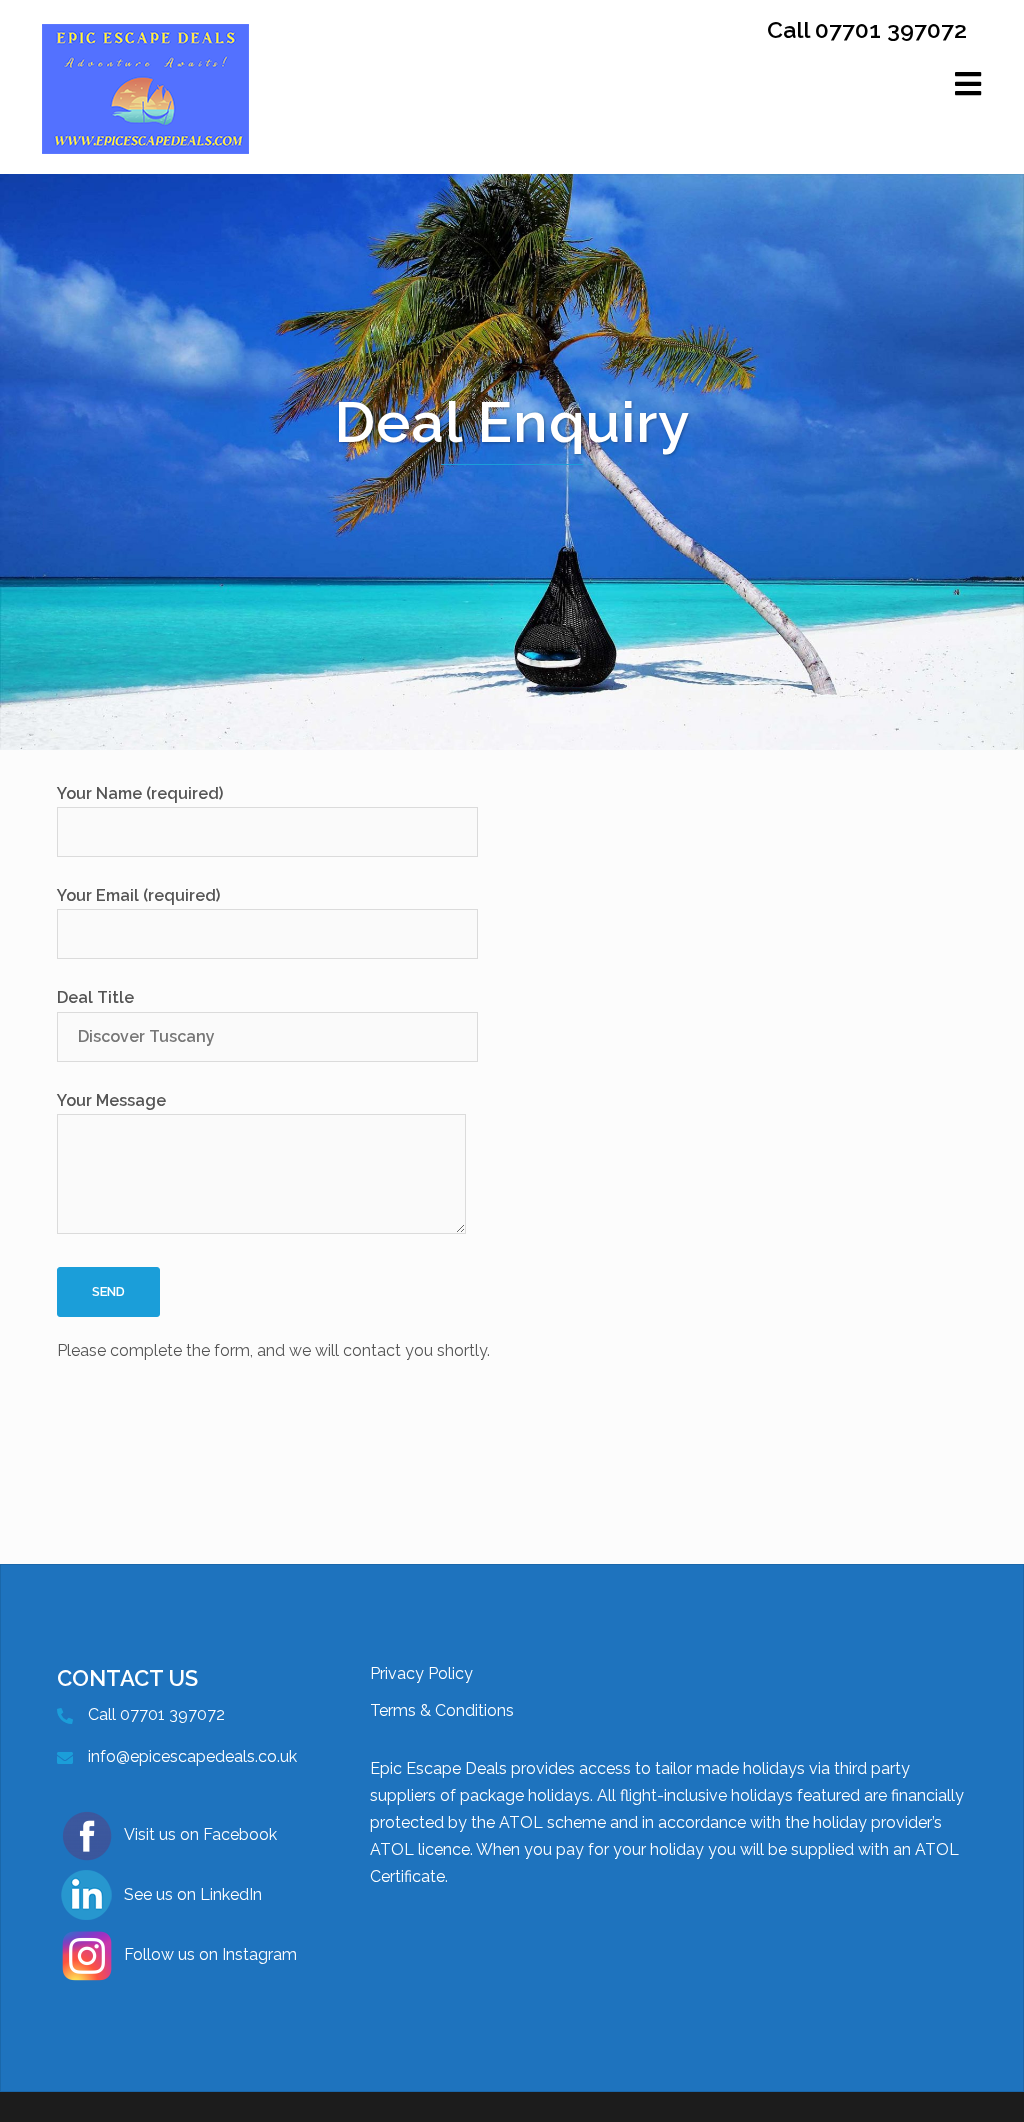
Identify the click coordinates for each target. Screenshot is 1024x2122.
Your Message (111, 1100)
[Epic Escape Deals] (145, 110)
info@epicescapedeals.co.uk (192, 1756)
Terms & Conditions (442, 1710)
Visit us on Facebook (200, 1834)
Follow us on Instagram (210, 1954)
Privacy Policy (421, 1673)
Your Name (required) (140, 793)
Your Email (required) (138, 895)
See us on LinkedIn (193, 1894)
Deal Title (95, 997)
